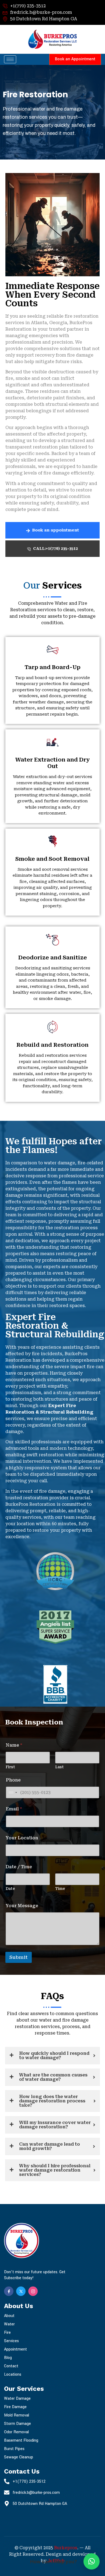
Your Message (22, 1906)
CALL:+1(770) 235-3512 (55, 549)
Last (59, 1767)
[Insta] (33, 2291)
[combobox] (12, 1792)
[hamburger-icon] (10, 59)
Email (14, 1809)
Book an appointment (55, 530)
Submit (19, 1957)
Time (60, 1889)
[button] (92, 2561)
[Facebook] (9, 2291)
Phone (13, 1780)
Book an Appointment (75, 59)
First (10, 1767)
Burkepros (66, 2548)
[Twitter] (21, 2291)
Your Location (22, 1838)
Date (10, 1889)
